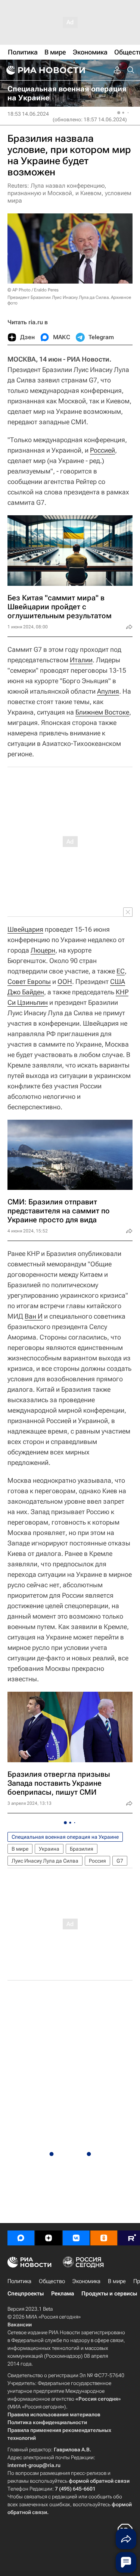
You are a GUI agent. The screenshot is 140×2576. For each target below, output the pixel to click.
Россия (97, 1861)
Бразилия (82, 1849)
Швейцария (25, 929)
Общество (52, 2281)
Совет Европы (29, 981)
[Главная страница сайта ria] (45, 70)
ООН (65, 981)
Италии (81, 660)
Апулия (108, 691)
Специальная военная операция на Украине (65, 1837)
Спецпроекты (26, 2294)
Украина (49, 1849)
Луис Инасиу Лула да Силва (45, 1861)
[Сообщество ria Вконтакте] (76, 2238)
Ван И (34, 1316)
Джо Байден (26, 992)
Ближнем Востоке (102, 712)
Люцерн (43, 950)
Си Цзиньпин (28, 1002)
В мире (20, 1849)
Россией (102, 450)
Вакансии (20, 2325)
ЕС (121, 971)
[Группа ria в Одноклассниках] (104, 2238)
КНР (122, 992)
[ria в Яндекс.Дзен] (49, 2238)
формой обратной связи (99, 2481)
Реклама (63, 2294)
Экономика (86, 2281)
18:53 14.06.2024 (28, 114)
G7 (120, 1861)
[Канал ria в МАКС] (21, 2238)
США (118, 981)
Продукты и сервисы (109, 2294)
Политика (19, 2281)
